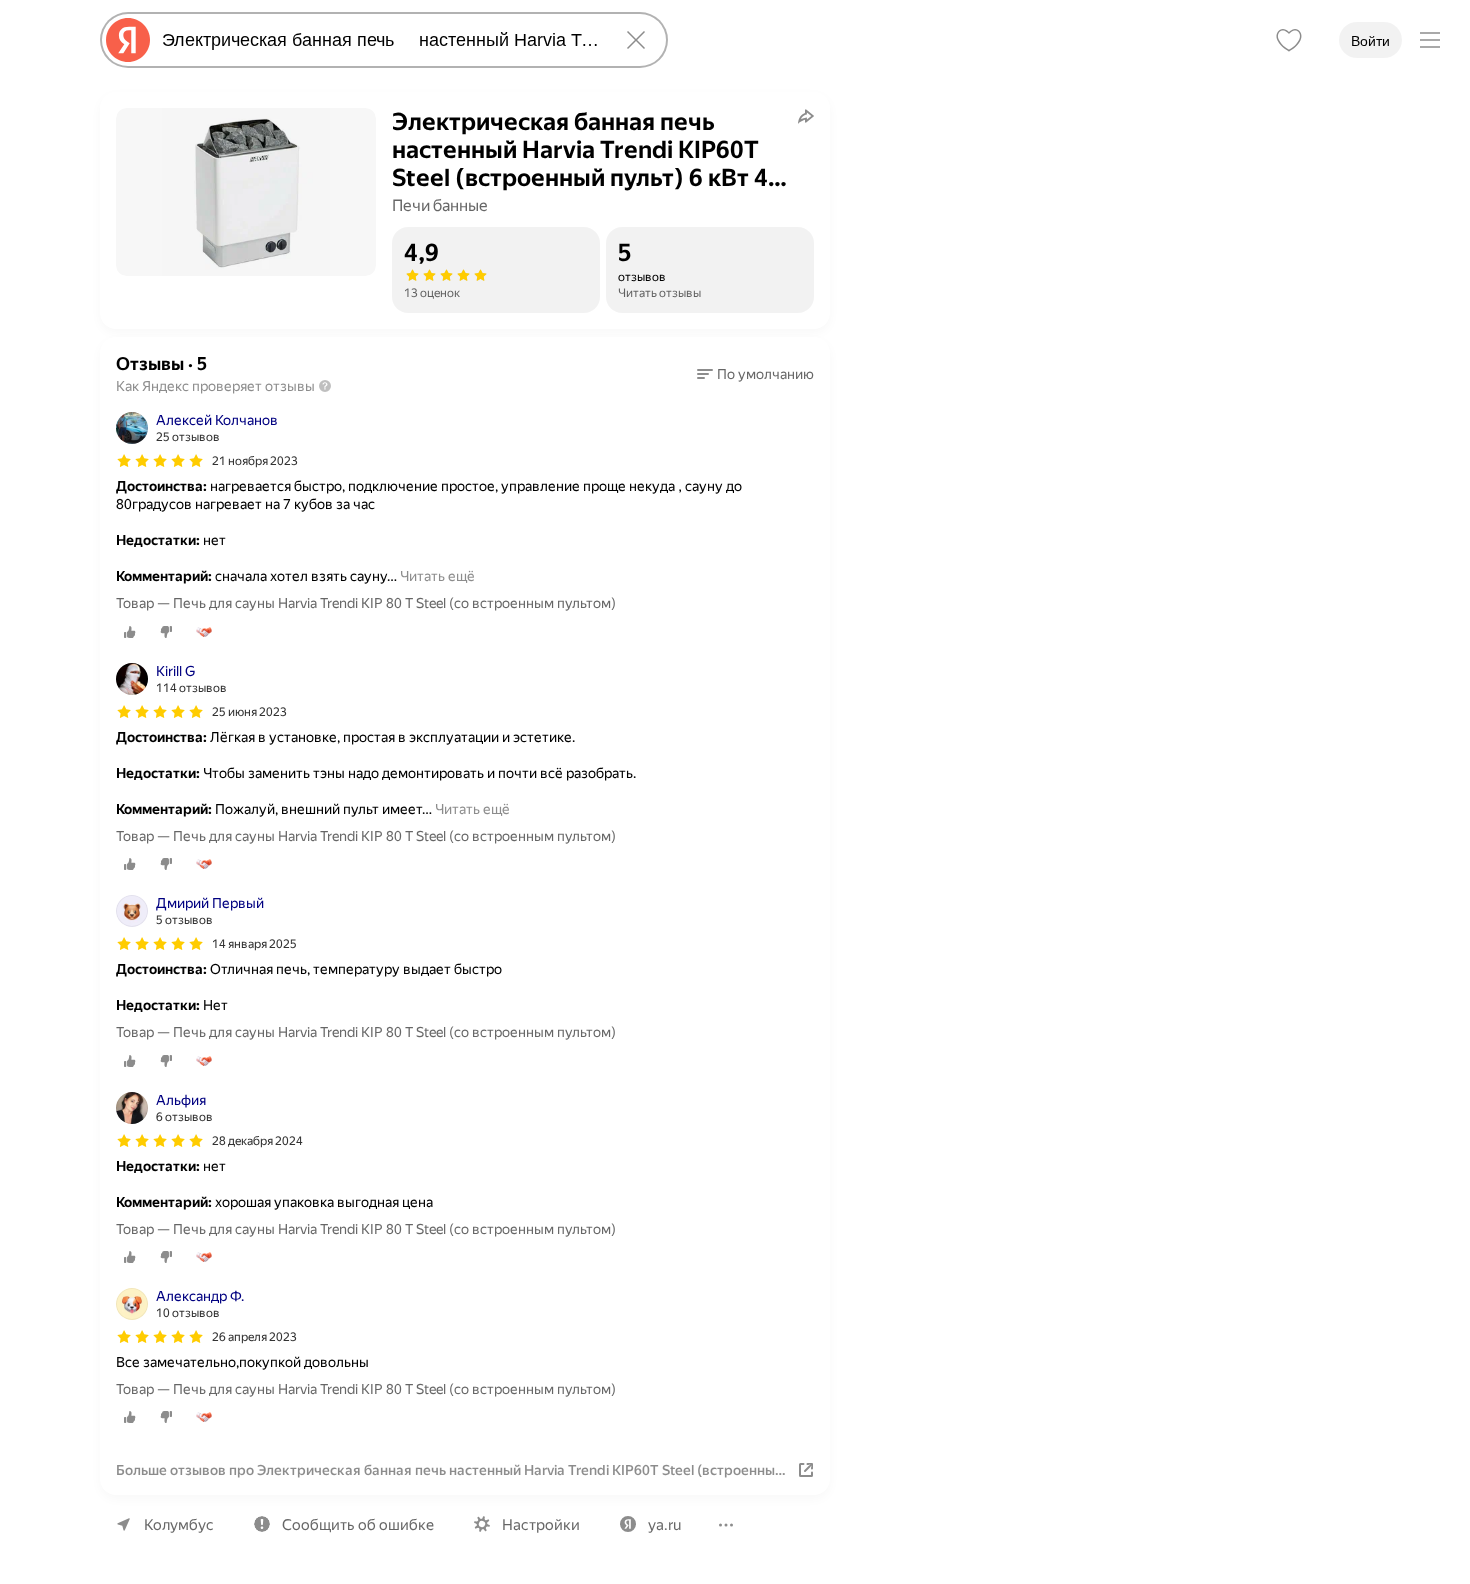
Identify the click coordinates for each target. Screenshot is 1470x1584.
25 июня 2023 (249, 712)
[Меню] (1430, 40)
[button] (755, 374)
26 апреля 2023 (254, 1337)
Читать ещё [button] (437, 576)
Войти (1370, 41)
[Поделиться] (806, 116)
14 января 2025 (254, 944)
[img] (160, 461)
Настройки (541, 1525)
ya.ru (664, 1525)
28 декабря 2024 (257, 1141)
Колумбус (179, 1525)
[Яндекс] (128, 40)
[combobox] (380, 40)
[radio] (130, 632)
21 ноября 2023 (255, 461)
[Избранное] (1289, 40)
